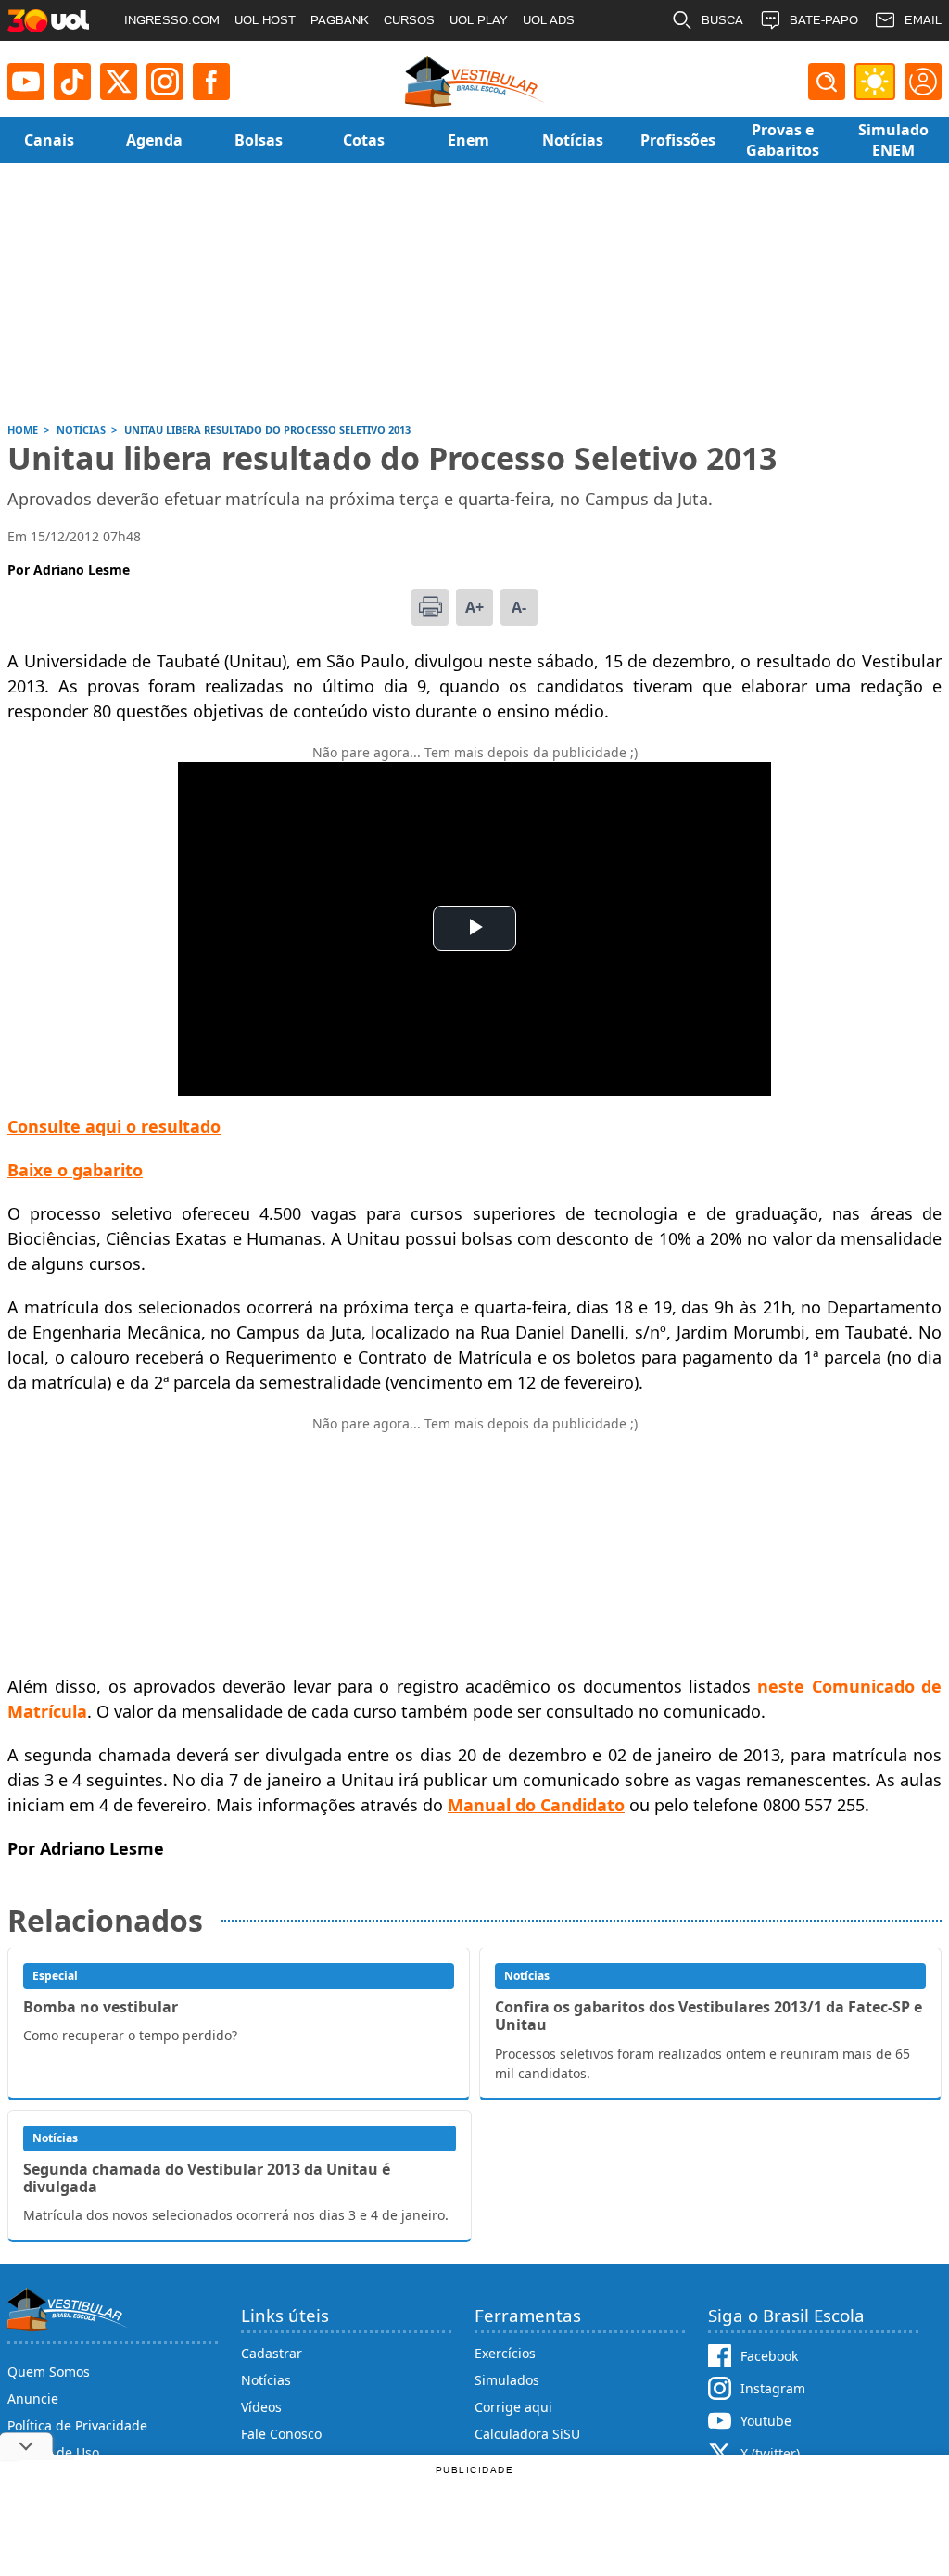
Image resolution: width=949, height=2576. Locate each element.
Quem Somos (49, 2372)
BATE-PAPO (824, 20)
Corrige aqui (513, 2407)
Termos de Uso (53, 2452)
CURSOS (409, 20)
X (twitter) (770, 2453)
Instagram (773, 2388)
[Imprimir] (430, 607)
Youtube (766, 2421)
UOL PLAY (479, 20)
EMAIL (923, 20)
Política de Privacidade (77, 2425)
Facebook (769, 2356)
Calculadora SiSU (527, 2434)
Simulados (507, 2380)
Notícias (266, 2380)
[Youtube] (26, 82)
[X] (119, 82)
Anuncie (33, 2398)
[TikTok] (72, 82)
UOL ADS (549, 20)
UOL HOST (265, 20)
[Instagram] (165, 82)
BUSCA (722, 20)
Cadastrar (272, 2353)
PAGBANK (340, 20)
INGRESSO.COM (172, 20)
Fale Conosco (281, 2434)
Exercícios (505, 2353)
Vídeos (261, 2407)
